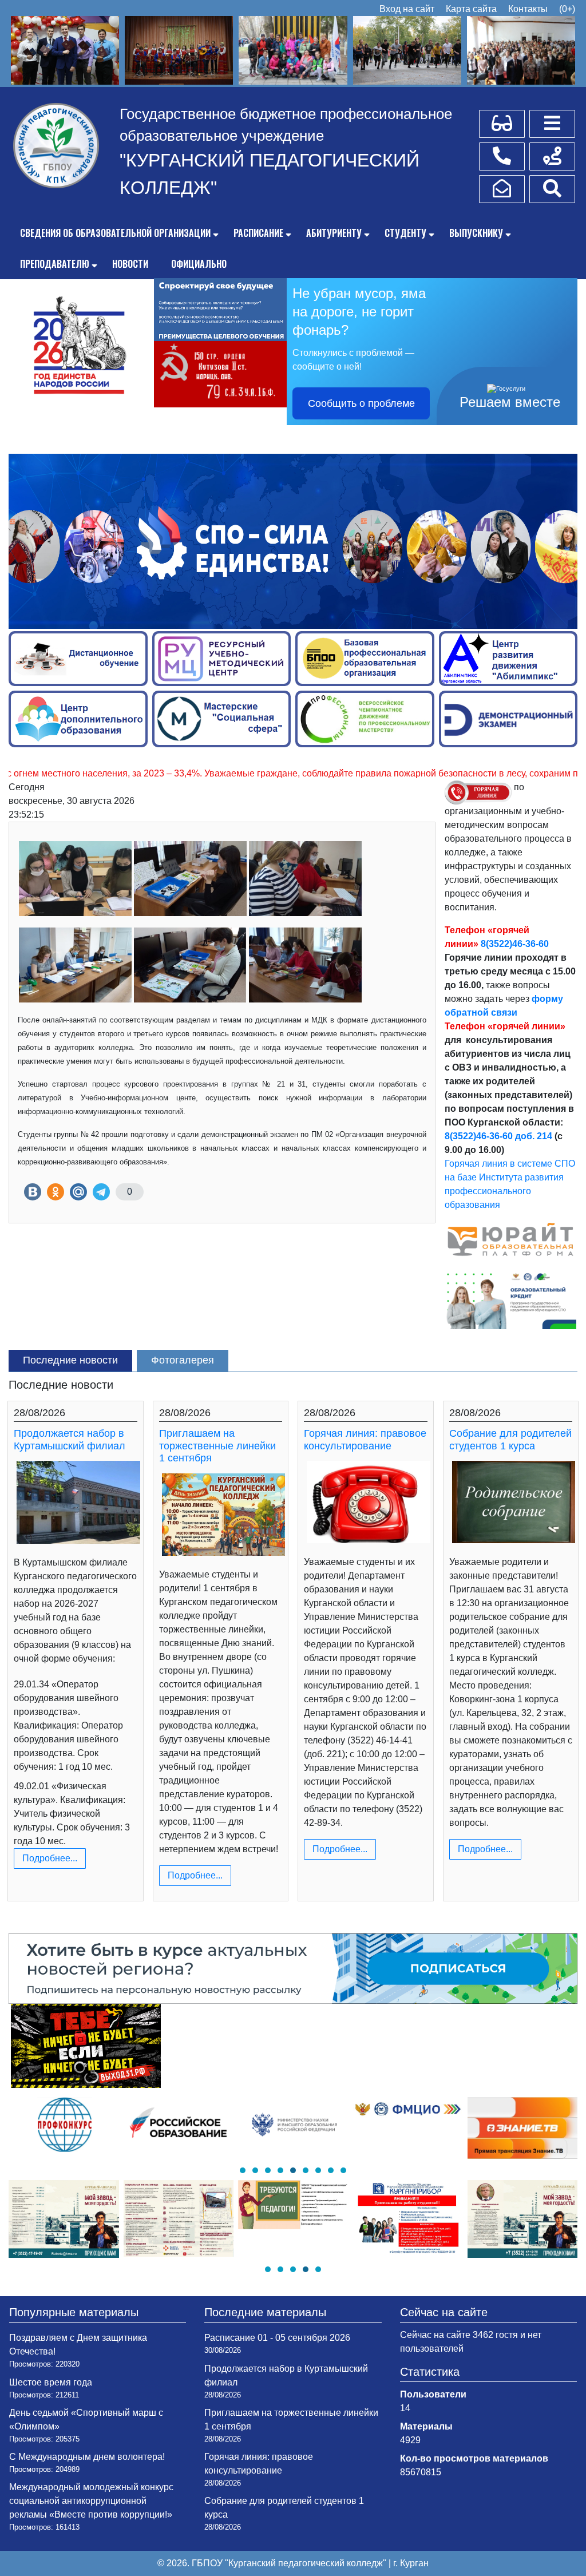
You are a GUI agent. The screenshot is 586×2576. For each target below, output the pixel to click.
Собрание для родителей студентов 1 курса (510, 1440)
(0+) (567, 9)
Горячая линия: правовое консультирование (365, 1440)
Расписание (258, 233)
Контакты (528, 9)
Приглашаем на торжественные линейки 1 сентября (217, 1446)
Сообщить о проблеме (361, 403)
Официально (199, 264)
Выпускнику (476, 233)
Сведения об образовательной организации (115, 233)
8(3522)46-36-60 (515, 944)
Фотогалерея (183, 1360)
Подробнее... (50, 1858)
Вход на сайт (407, 9)
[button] (243, 2170)
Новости (130, 264)
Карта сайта (471, 9)
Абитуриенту (334, 233)
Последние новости (70, 1360)
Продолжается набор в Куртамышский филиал (70, 1440)
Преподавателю (55, 264)
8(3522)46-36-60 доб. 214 (498, 1136)
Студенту (405, 233)
